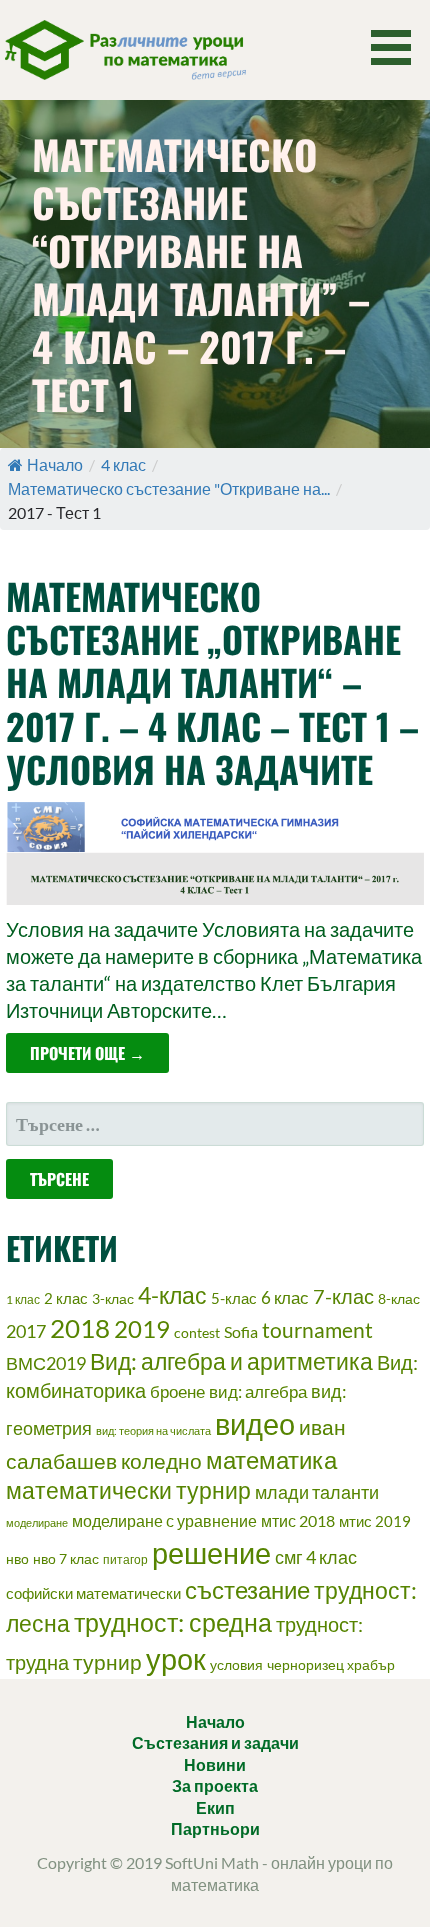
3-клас (113, 1298)
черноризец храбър (331, 1664)
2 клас (66, 1298)
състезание (247, 1589)
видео (255, 1423)
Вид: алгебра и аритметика (231, 1361)
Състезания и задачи (215, 1742)
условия (236, 1664)
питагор (125, 1559)
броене (177, 1392)
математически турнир (128, 1490)
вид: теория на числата (153, 1430)
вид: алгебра (258, 1392)
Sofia (241, 1331)
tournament (317, 1330)
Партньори (215, 1828)
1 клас (23, 1299)
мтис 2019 (375, 1521)
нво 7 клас (66, 1558)
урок (176, 1659)
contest (197, 1332)
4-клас (172, 1295)
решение (211, 1552)
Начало (55, 464)
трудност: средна (173, 1622)
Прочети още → (87, 1053)
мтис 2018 (298, 1520)
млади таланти (317, 1492)
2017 (26, 1331)
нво (17, 1558)
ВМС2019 (46, 1363)
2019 (142, 1328)
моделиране (37, 1522)
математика (271, 1460)
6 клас (285, 1297)
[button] (398, 47)
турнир (107, 1661)
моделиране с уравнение (164, 1520)
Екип (215, 1807)
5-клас (234, 1298)
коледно (161, 1461)
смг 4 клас (316, 1557)
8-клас (399, 1298)
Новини (215, 1764)
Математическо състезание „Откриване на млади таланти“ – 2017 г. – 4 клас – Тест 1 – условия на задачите (212, 682)
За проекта (215, 1785)
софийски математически (93, 1593)
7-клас (343, 1296)
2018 (80, 1328)
